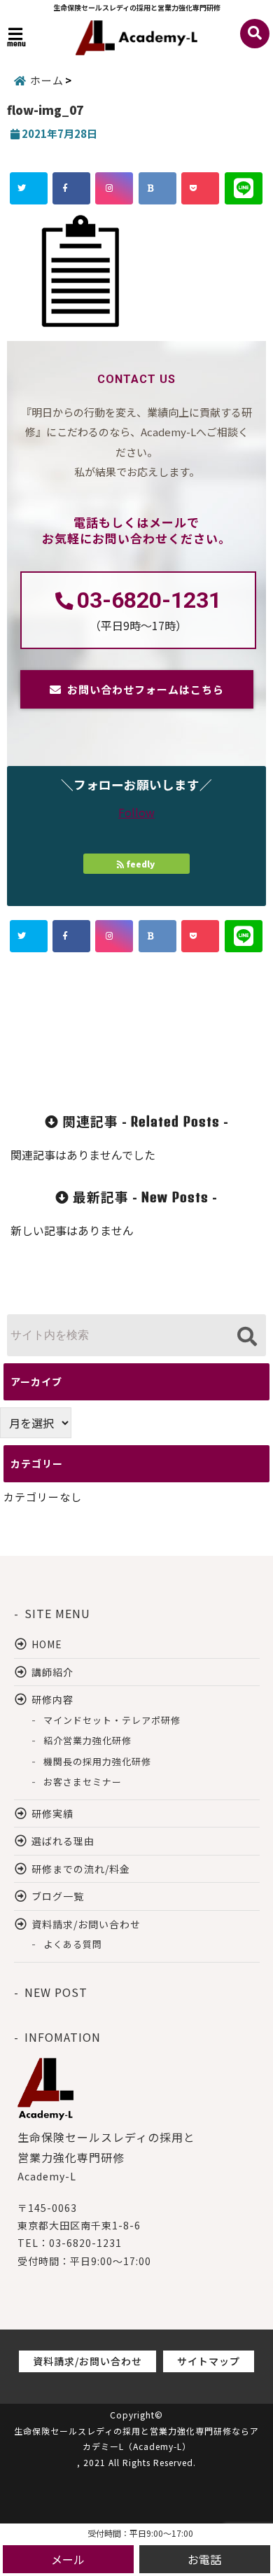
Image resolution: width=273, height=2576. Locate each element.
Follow (136, 812)
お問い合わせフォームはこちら (146, 689)
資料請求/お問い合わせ (86, 1924)
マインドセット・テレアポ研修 (112, 1720)
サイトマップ (209, 2361)
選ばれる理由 (63, 1841)
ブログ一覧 (58, 1896)
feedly (141, 864)
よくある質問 (73, 1944)
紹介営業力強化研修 (87, 1740)
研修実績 (52, 1813)
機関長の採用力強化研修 (97, 1761)
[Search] (247, 1337)
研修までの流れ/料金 (81, 1869)
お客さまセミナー (83, 1782)
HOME (47, 1644)
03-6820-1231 (149, 600)
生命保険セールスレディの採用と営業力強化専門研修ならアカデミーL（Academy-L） (136, 2439)
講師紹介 (52, 1672)
